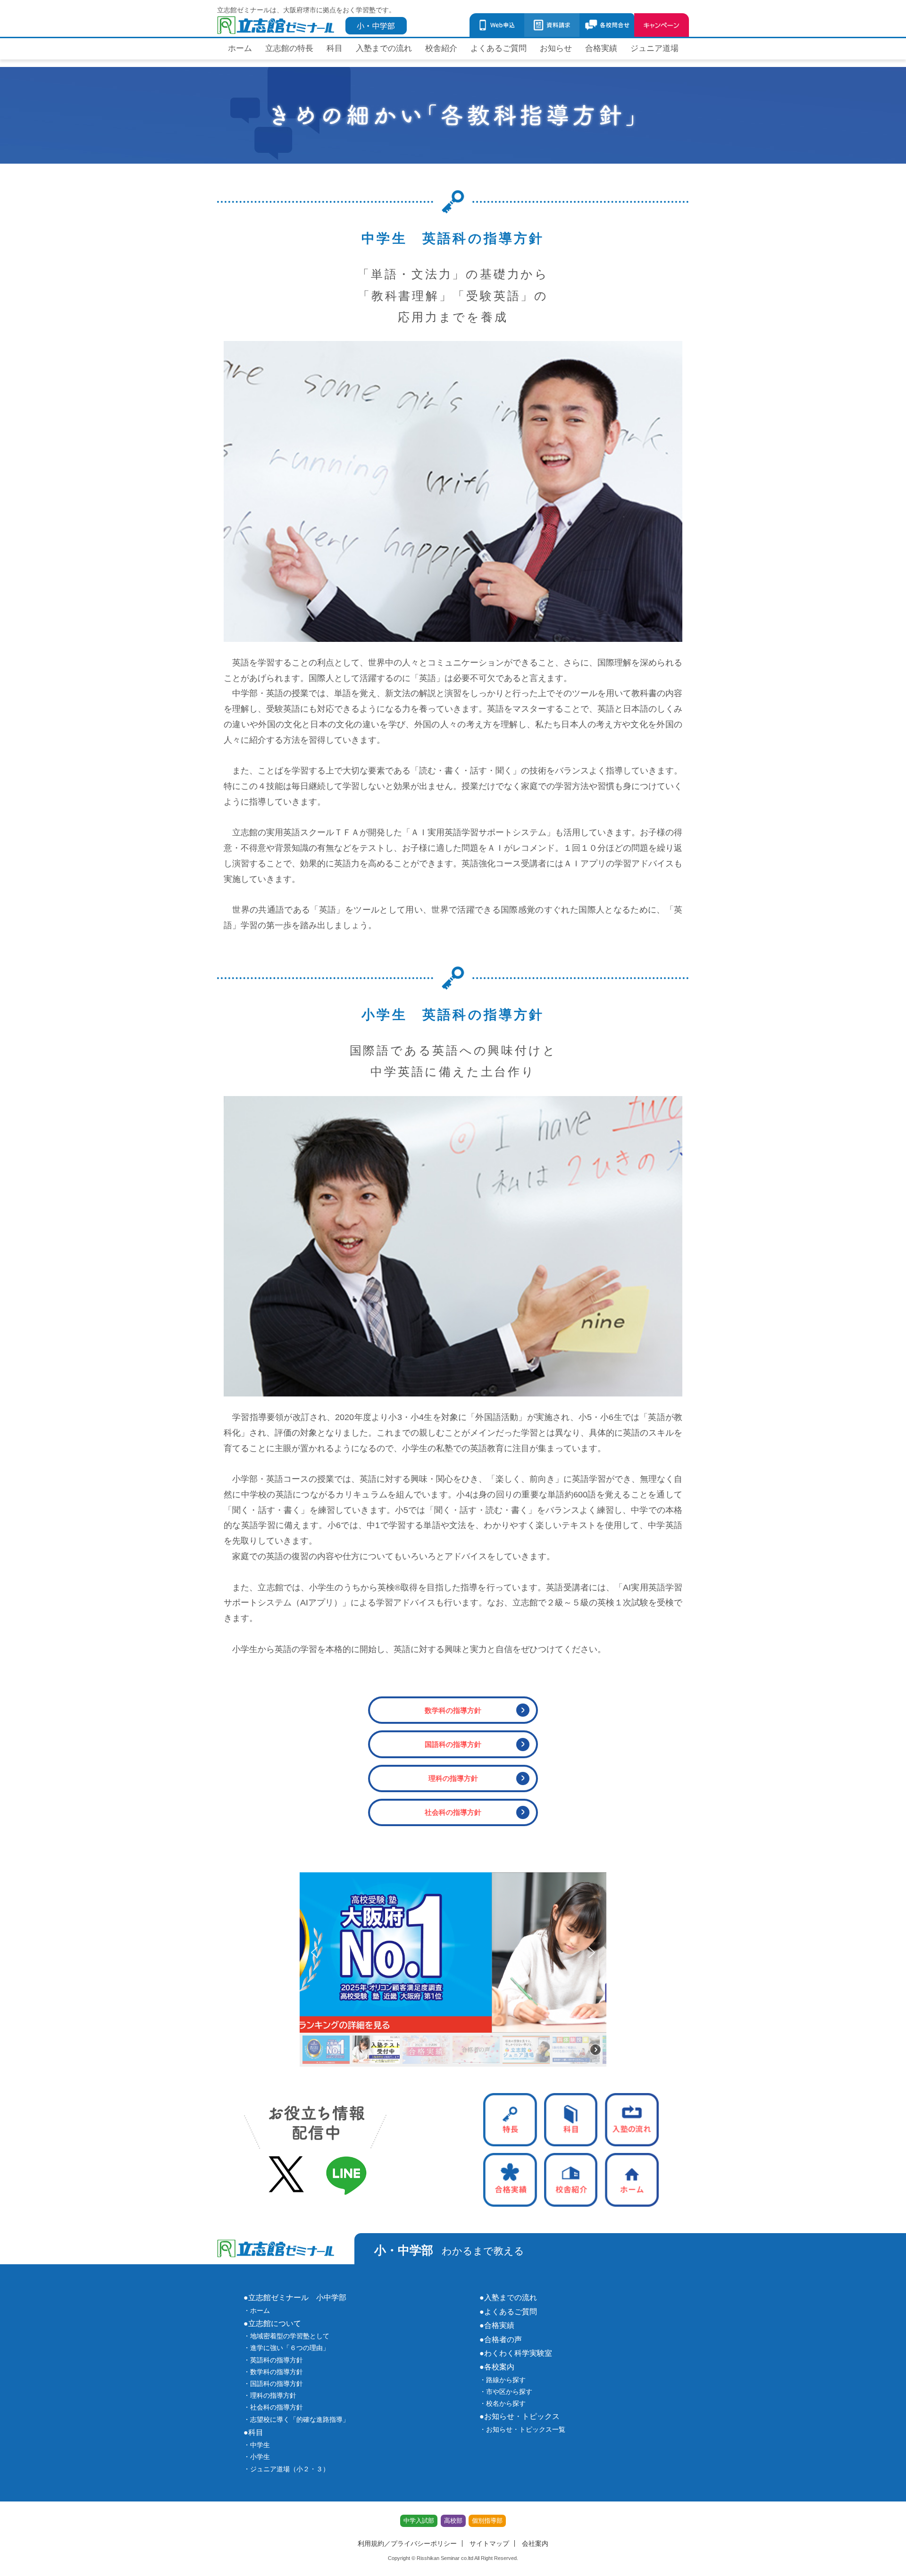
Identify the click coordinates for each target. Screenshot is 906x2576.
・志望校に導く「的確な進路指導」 (296, 2419)
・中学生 (257, 2445)
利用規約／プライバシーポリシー (407, 2543)
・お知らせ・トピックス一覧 (522, 2429)
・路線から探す (503, 2380)
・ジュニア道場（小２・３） (286, 2469)
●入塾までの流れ (508, 2297)
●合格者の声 (501, 2339)
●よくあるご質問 (508, 2311)
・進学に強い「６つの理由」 (286, 2348)
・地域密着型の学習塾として (286, 2336)
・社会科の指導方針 (273, 2407)
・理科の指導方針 (270, 2395)
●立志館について (272, 2323)
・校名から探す (503, 2403)
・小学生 (257, 2457)
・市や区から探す (506, 2392)
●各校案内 (497, 2367)
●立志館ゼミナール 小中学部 (295, 2297)
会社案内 (535, 2543)
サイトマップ (489, 2543)
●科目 (253, 2432)
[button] (453, 1953)
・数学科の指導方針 (273, 2372)
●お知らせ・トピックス (520, 2416)
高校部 (453, 2521)
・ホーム (257, 2310)
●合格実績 (497, 2325)
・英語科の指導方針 (273, 2360)
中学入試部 (419, 2521)
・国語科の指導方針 (273, 2384)
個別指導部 (487, 2521)
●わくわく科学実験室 (516, 2353)
